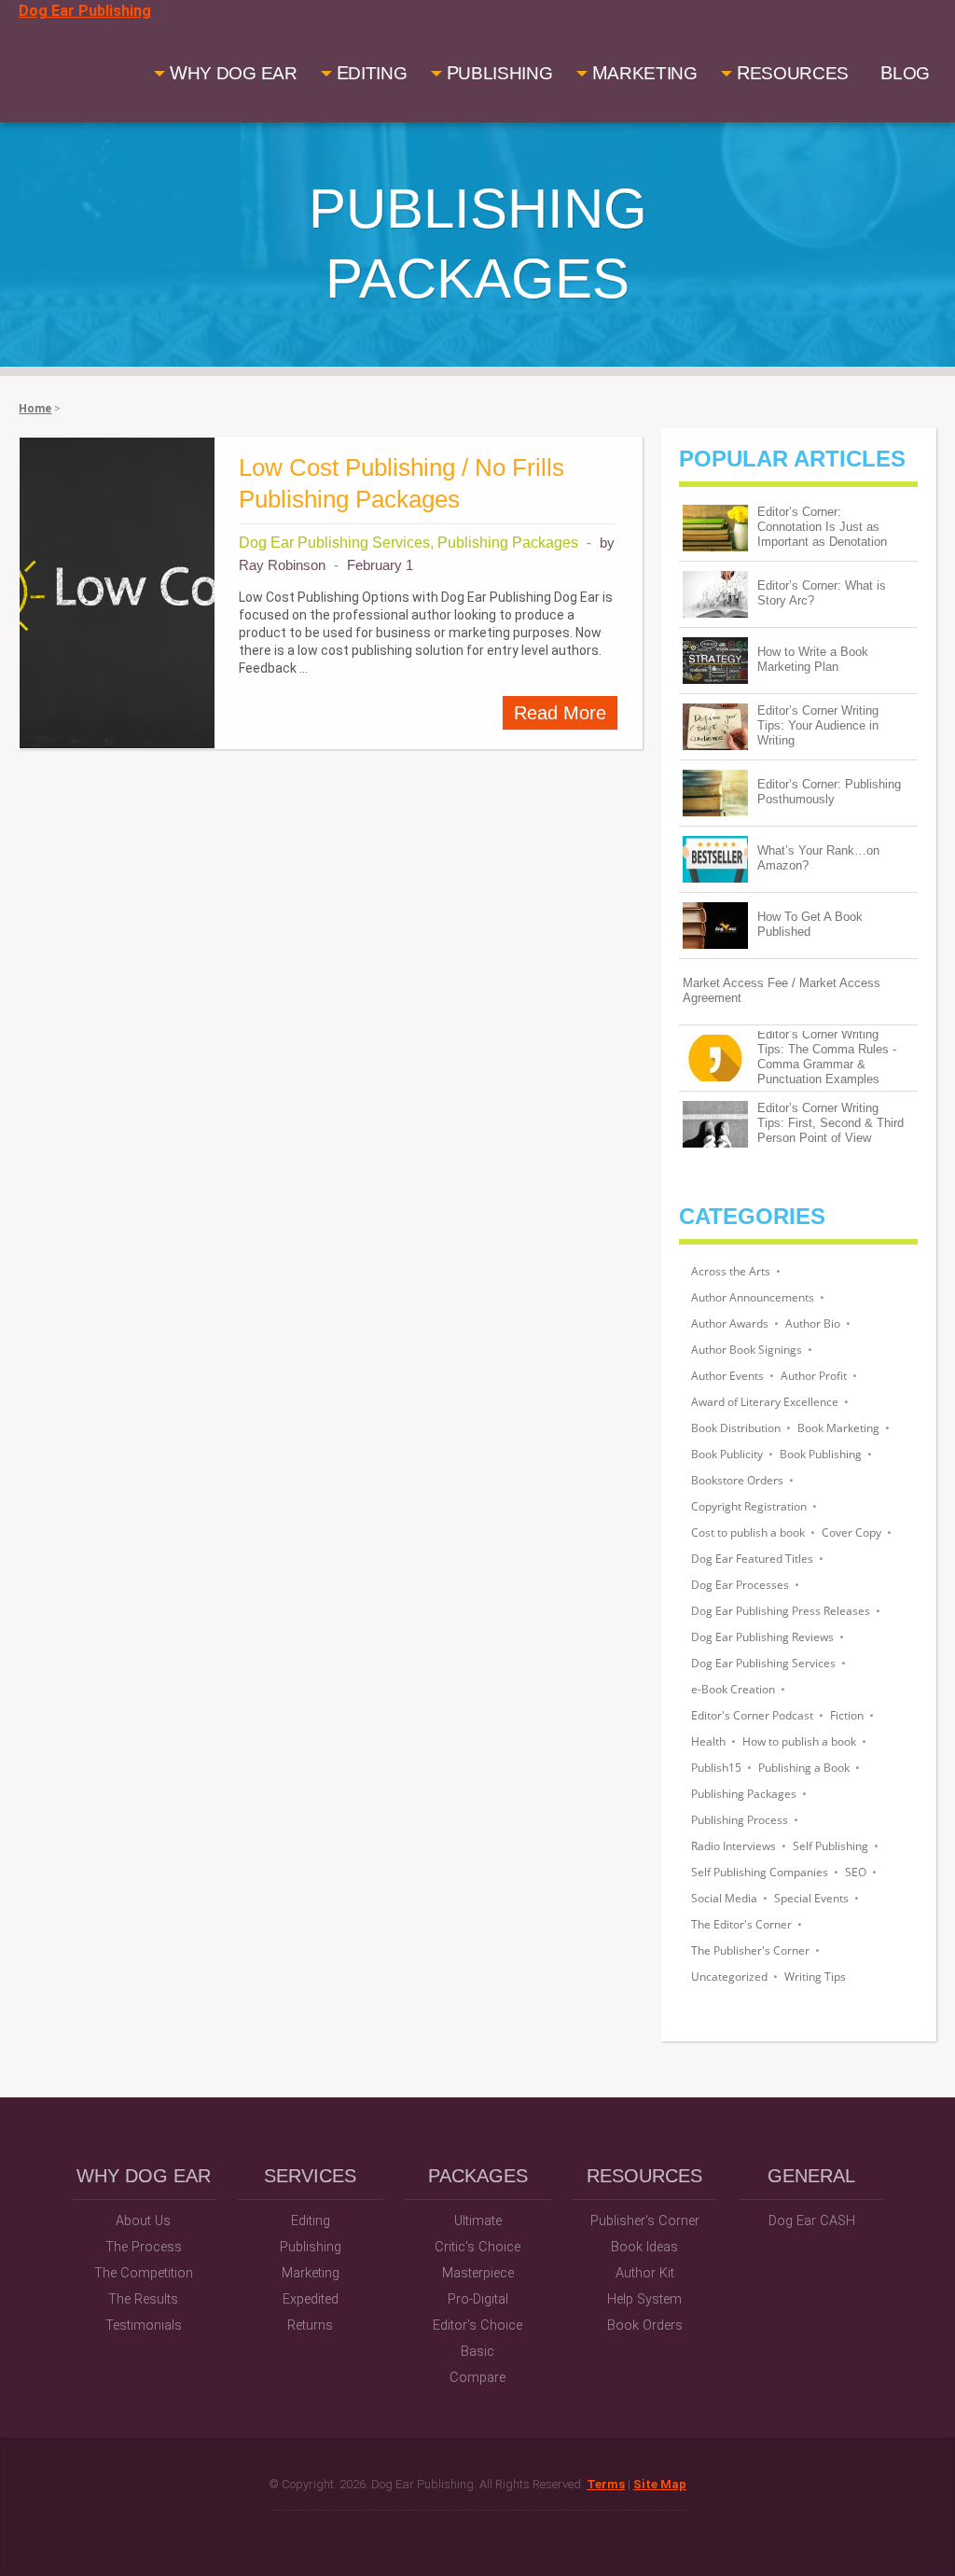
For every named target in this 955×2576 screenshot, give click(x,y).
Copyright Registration (749, 1506)
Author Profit (814, 1376)
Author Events (727, 1376)
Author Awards (730, 1323)
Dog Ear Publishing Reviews (762, 1637)
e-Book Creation (733, 1689)
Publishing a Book (804, 1768)
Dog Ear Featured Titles (752, 1559)
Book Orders (645, 2325)
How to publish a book (799, 1741)
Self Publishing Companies (760, 1872)
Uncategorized (729, 1977)
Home (35, 409)
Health (708, 1741)
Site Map (660, 2484)
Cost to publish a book (748, 1532)
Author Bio (813, 1323)
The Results (143, 2299)
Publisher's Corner (645, 2221)
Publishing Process (740, 1820)
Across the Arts (731, 1271)
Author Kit (645, 2273)
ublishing (500, 73)
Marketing (311, 2273)
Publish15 (716, 1768)
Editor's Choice (477, 2325)
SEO (856, 1872)
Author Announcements (753, 1297)
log (905, 73)
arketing (645, 73)
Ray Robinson (282, 565)
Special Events (811, 1898)
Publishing (311, 2247)
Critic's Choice (477, 2247)
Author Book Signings (747, 1350)
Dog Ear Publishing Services (763, 1663)
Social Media (724, 1898)
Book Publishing (821, 1454)
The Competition (144, 2273)
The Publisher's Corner (750, 1950)
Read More (560, 713)
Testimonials (144, 2325)
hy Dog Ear (234, 73)
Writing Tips (815, 1977)
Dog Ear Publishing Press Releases (781, 1611)
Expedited (311, 2299)
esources (793, 73)
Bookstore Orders (737, 1480)
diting (372, 73)
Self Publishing (830, 1846)
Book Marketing (838, 1428)
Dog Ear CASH (812, 2221)
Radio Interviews (734, 1846)
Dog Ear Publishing (85, 11)
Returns (310, 2325)
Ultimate (478, 2221)
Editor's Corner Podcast (752, 1715)
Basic (477, 2352)
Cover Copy (851, 1532)
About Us (143, 2221)
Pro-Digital (478, 2299)
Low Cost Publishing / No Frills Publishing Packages (401, 483)
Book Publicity (727, 1454)
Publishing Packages (744, 1794)
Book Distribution (736, 1428)
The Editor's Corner (741, 1924)
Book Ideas (644, 2247)
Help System (644, 2299)
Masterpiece (478, 2273)
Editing (311, 2221)
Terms (606, 2484)
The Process (144, 2247)
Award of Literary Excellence (765, 1402)
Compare (477, 2378)
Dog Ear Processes (740, 1585)
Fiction (847, 1715)
